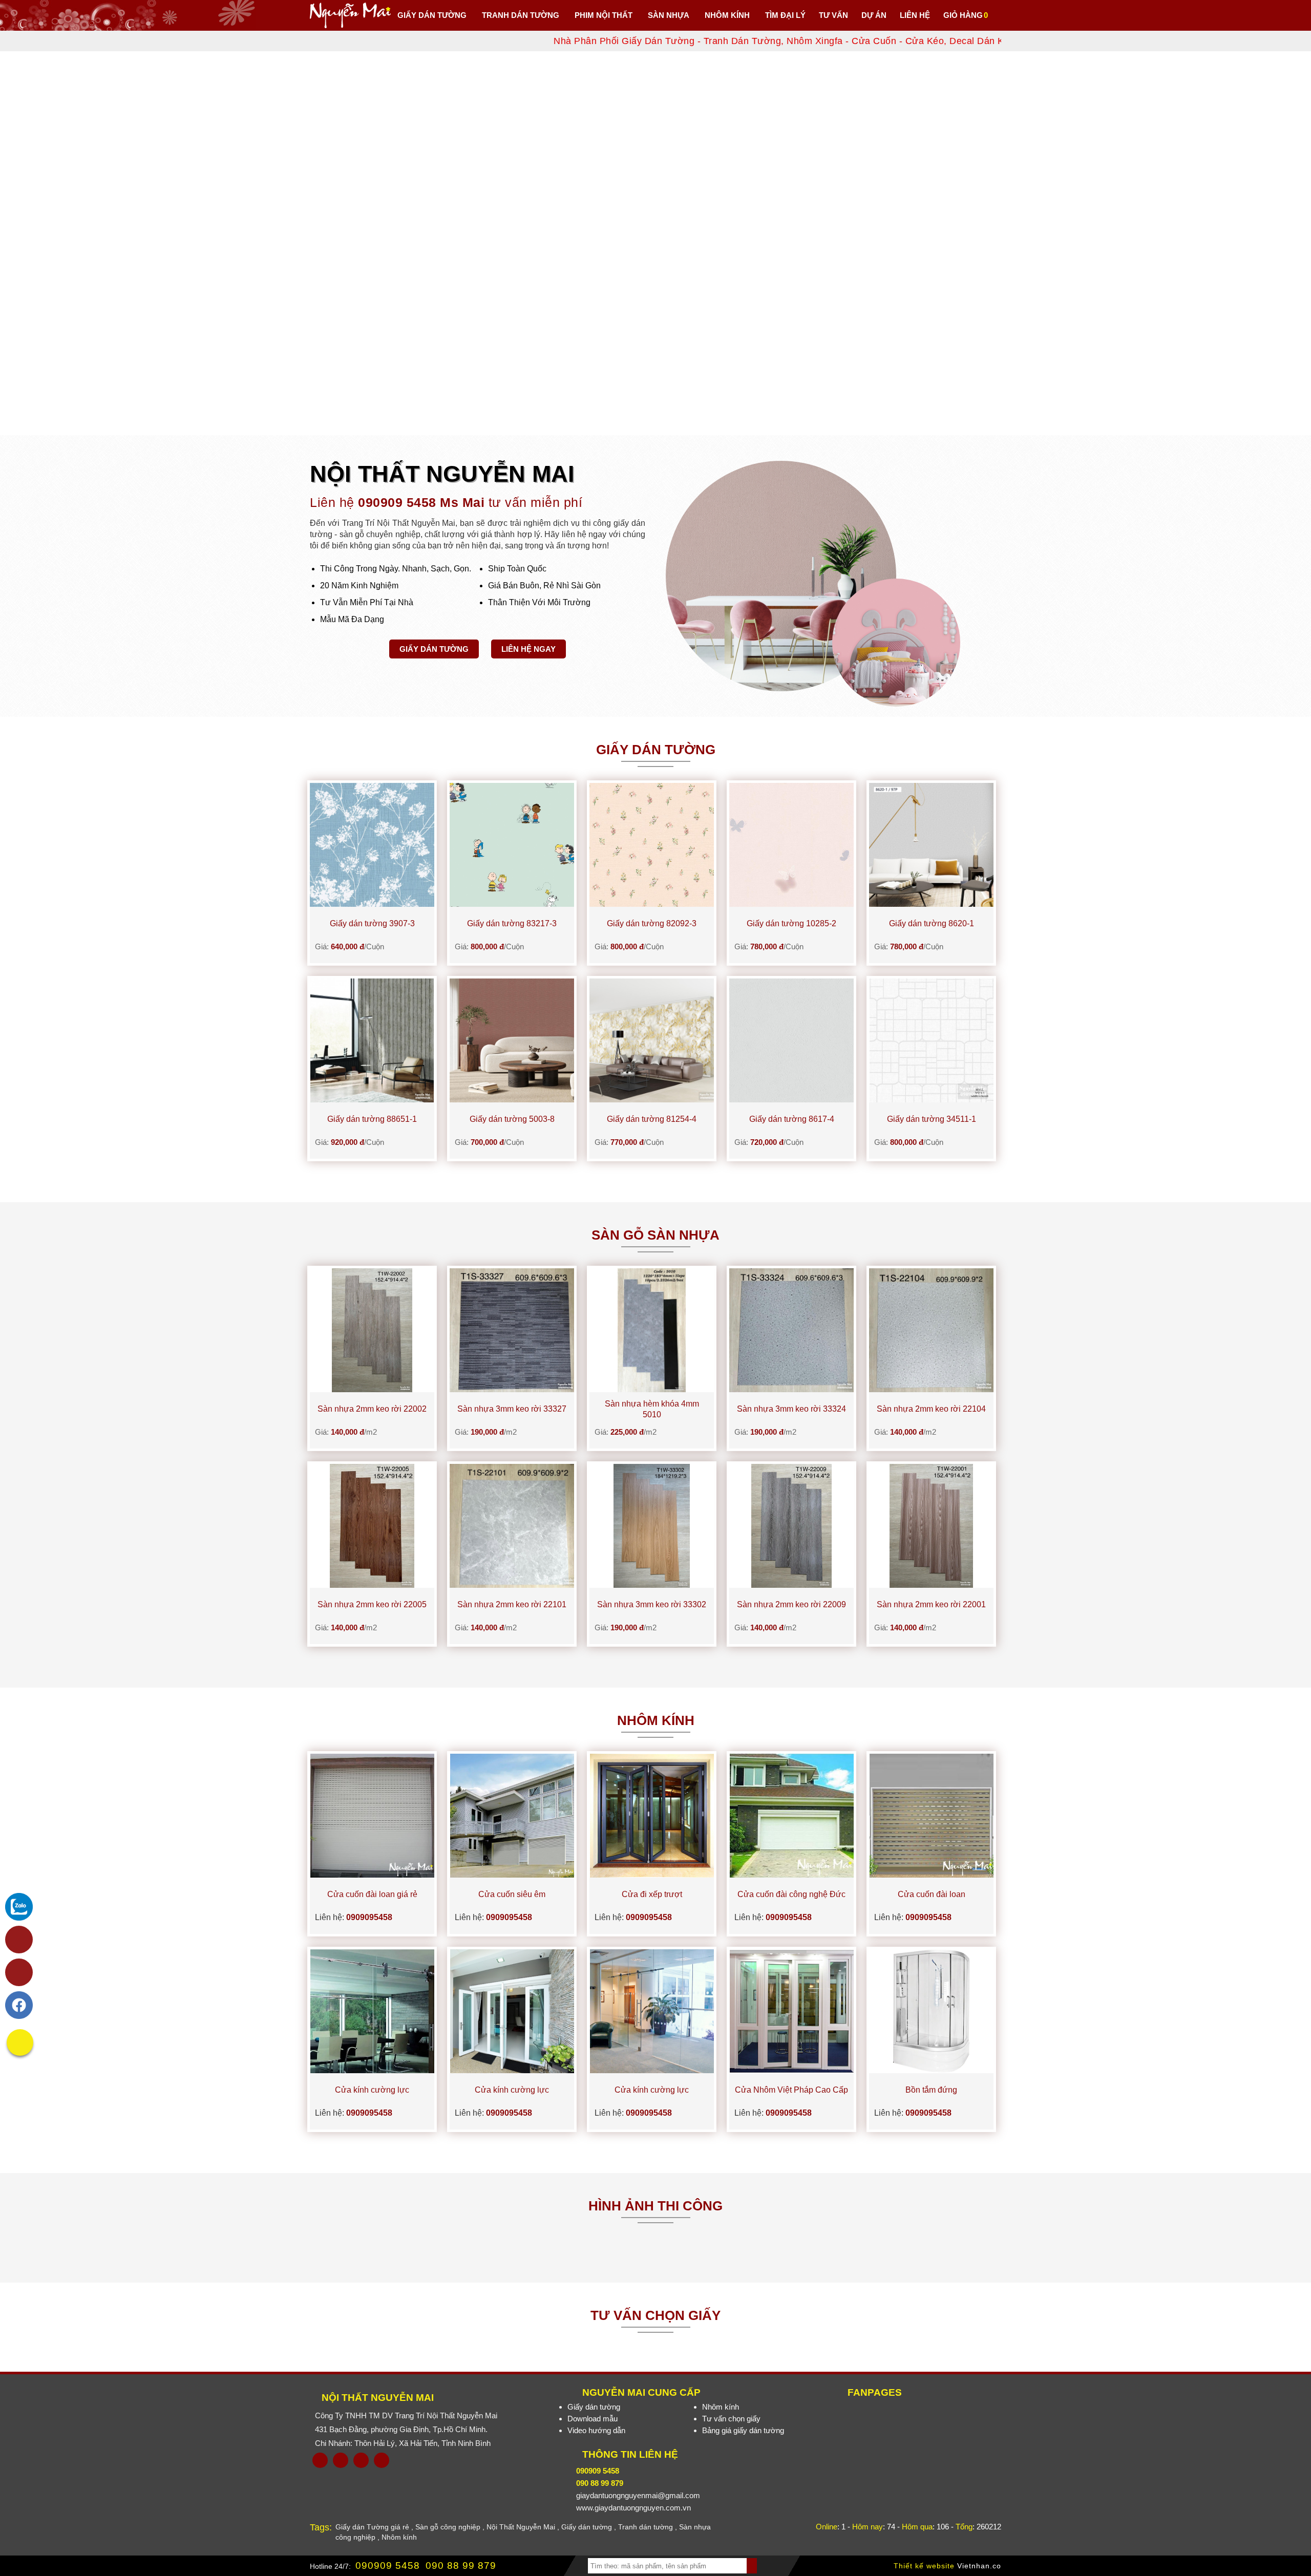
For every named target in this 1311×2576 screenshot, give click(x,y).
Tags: (321, 2527)
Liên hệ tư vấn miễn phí (446, 502)
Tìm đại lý (785, 15)
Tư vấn (833, 15)
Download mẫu (593, 2419)
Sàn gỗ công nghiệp (448, 2527)
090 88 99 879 (461, 2566)
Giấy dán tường (434, 649)
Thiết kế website (924, 2566)
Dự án (874, 15)
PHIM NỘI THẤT (604, 15)
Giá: (350, 946)
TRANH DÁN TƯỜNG (521, 15)
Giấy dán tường (432, 15)
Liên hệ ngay (528, 649)
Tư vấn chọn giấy (731, 2419)
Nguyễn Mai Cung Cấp (641, 2392)
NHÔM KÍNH (727, 15)
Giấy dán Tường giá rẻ (372, 2527)
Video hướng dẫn (596, 2430)
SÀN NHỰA (669, 15)
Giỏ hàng (963, 15)
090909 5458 (388, 2566)
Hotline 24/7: (330, 2566)
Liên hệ (915, 15)
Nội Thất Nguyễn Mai (378, 2398)
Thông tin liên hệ (630, 2454)
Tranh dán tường (646, 2527)
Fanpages (875, 2392)
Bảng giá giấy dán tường (743, 2430)
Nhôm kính (721, 2407)
